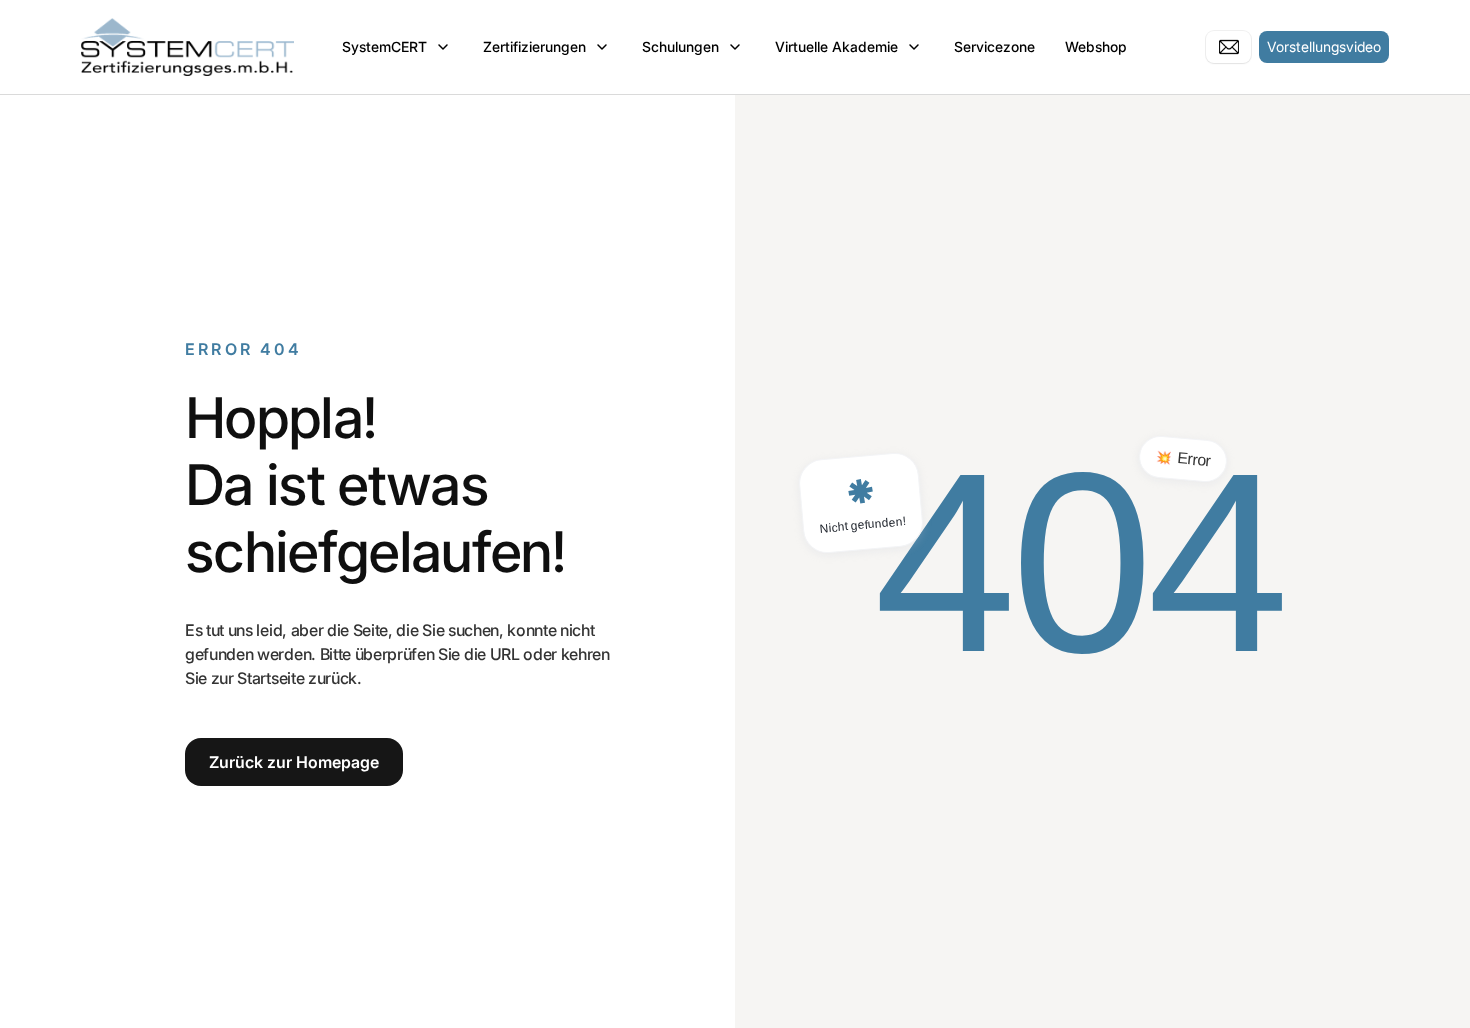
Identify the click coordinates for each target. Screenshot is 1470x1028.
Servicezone (994, 46)
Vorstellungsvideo (1324, 46)
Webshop (1096, 46)
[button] (397, 47)
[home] (187, 47)
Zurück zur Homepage (294, 762)
